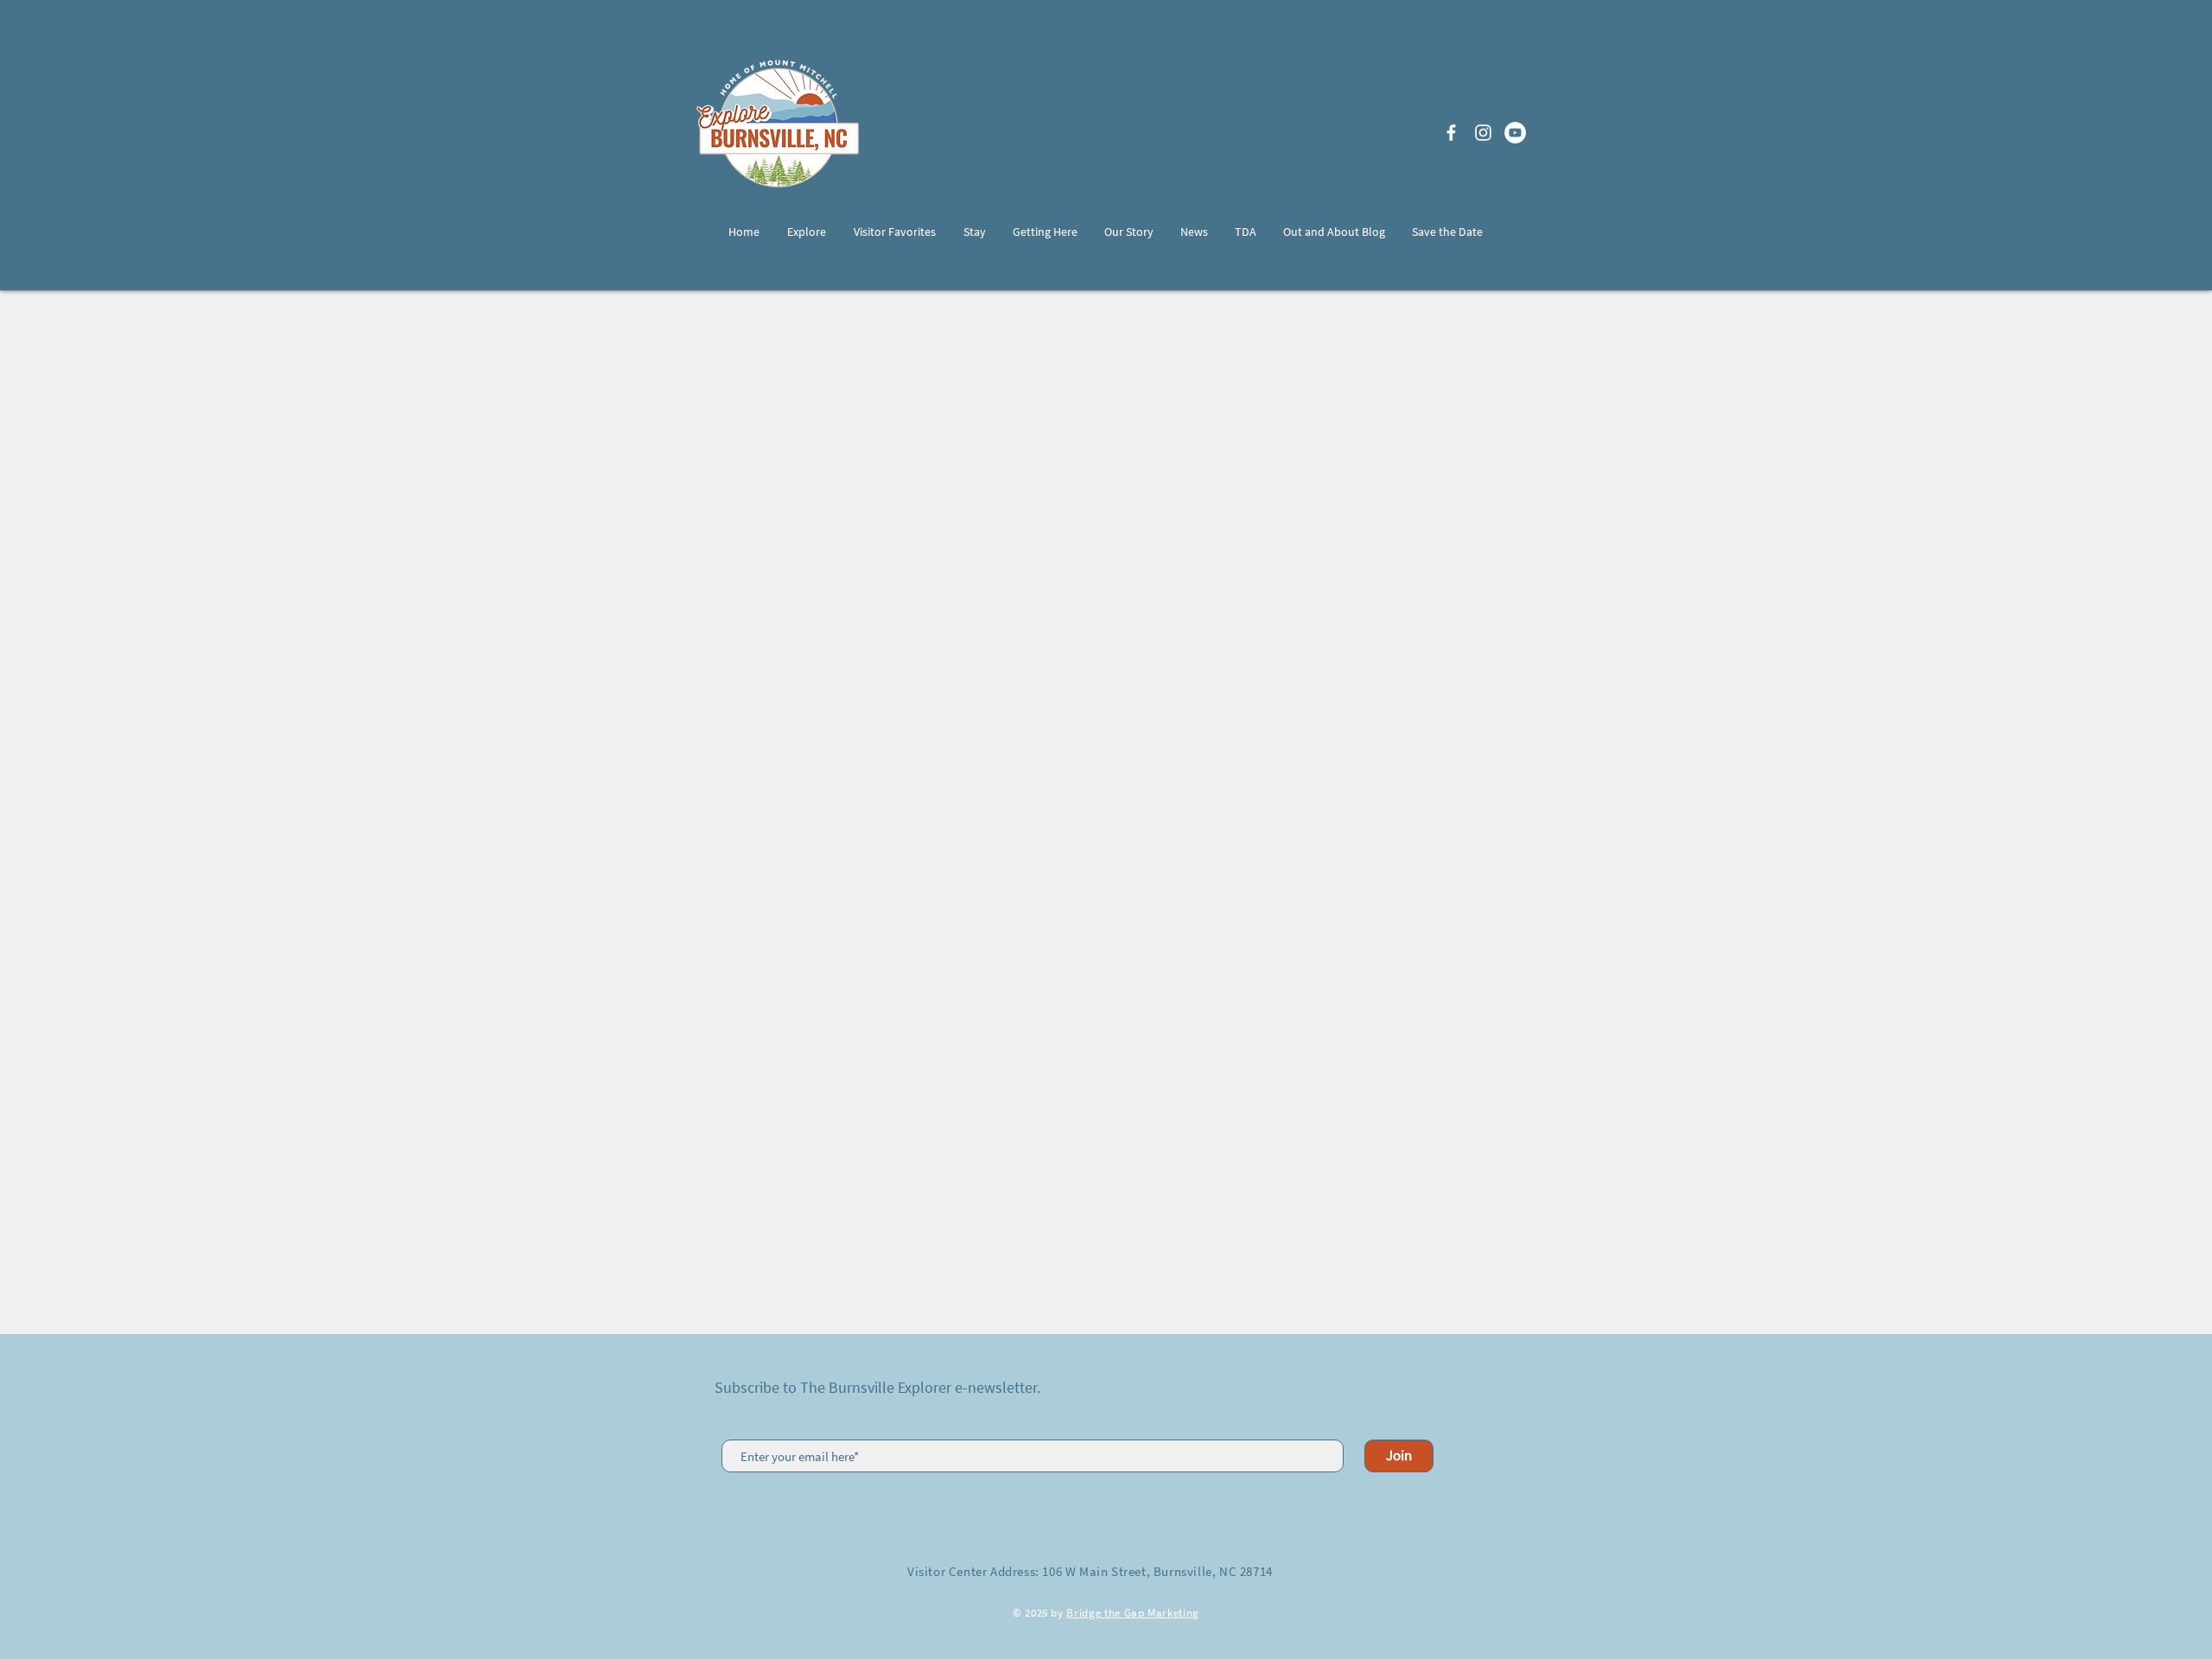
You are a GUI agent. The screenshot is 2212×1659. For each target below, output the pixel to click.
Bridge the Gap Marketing (1133, 1613)
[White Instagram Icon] (1483, 133)
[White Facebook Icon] (1451, 133)
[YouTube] (1515, 133)
